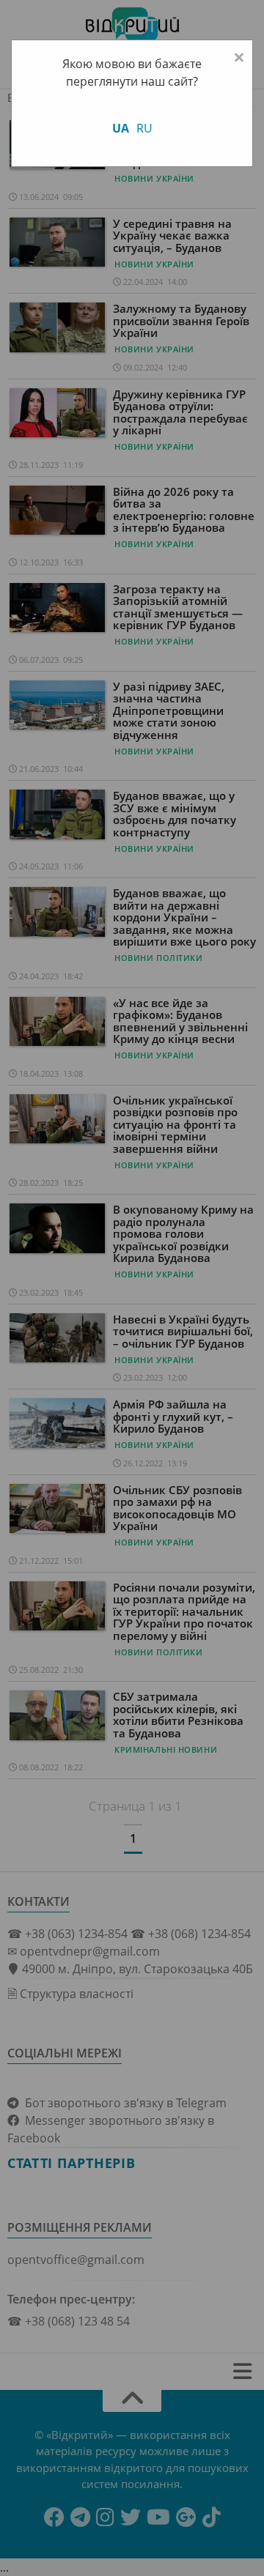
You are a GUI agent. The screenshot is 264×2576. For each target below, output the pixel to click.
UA (121, 128)
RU (144, 128)
